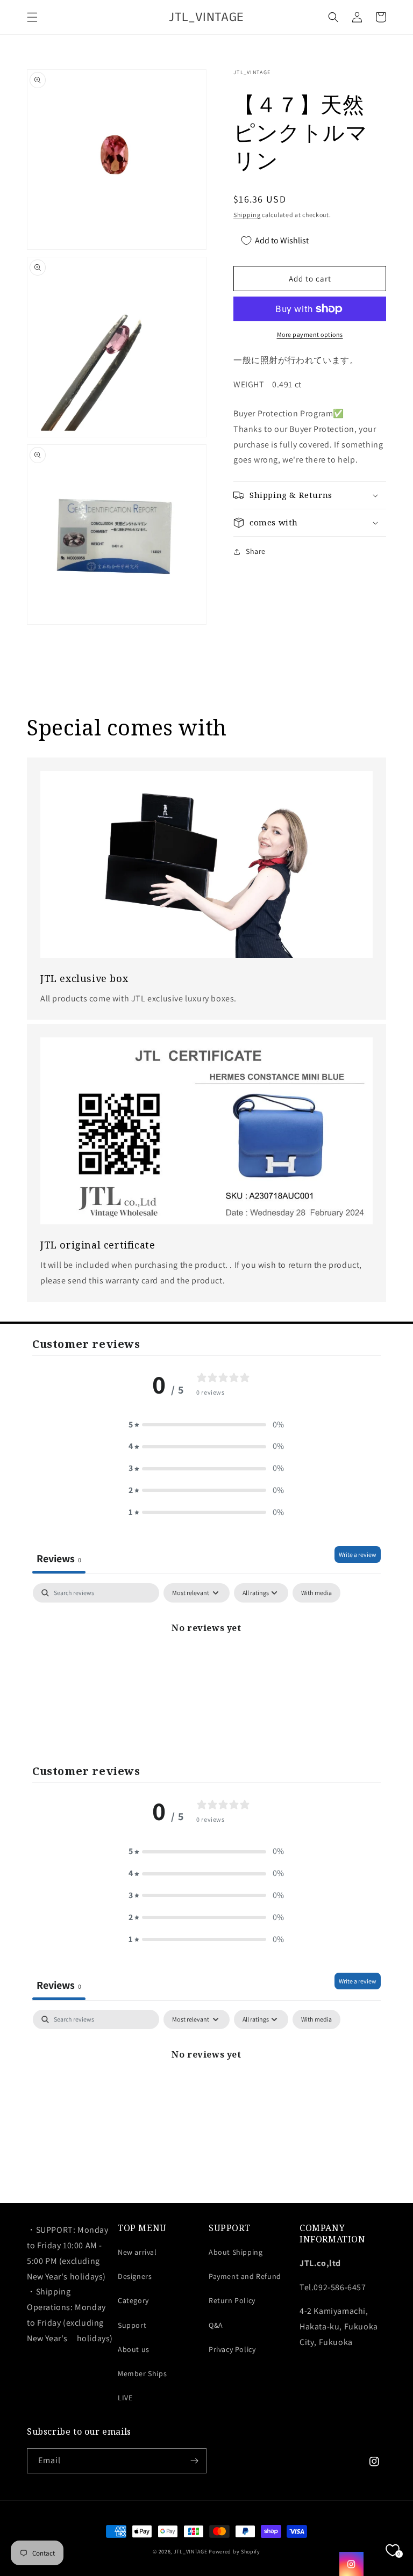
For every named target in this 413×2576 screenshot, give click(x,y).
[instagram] (351, 2564)
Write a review (358, 1554)
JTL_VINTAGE (191, 2552)
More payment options (310, 334)
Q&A (216, 2325)
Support (132, 2325)
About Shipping (236, 2252)
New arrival (137, 2252)
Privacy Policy (232, 2349)
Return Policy (232, 2300)
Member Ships (142, 2373)
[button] (32, 17)
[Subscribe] (194, 2461)
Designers (135, 2276)
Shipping (247, 215)
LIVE (125, 2398)
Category (133, 2300)
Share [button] (256, 551)
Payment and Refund (245, 2276)
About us (134, 2349)
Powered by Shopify (234, 2552)
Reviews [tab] (59, 1558)
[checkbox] (316, 1593)
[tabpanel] (206, 1664)
